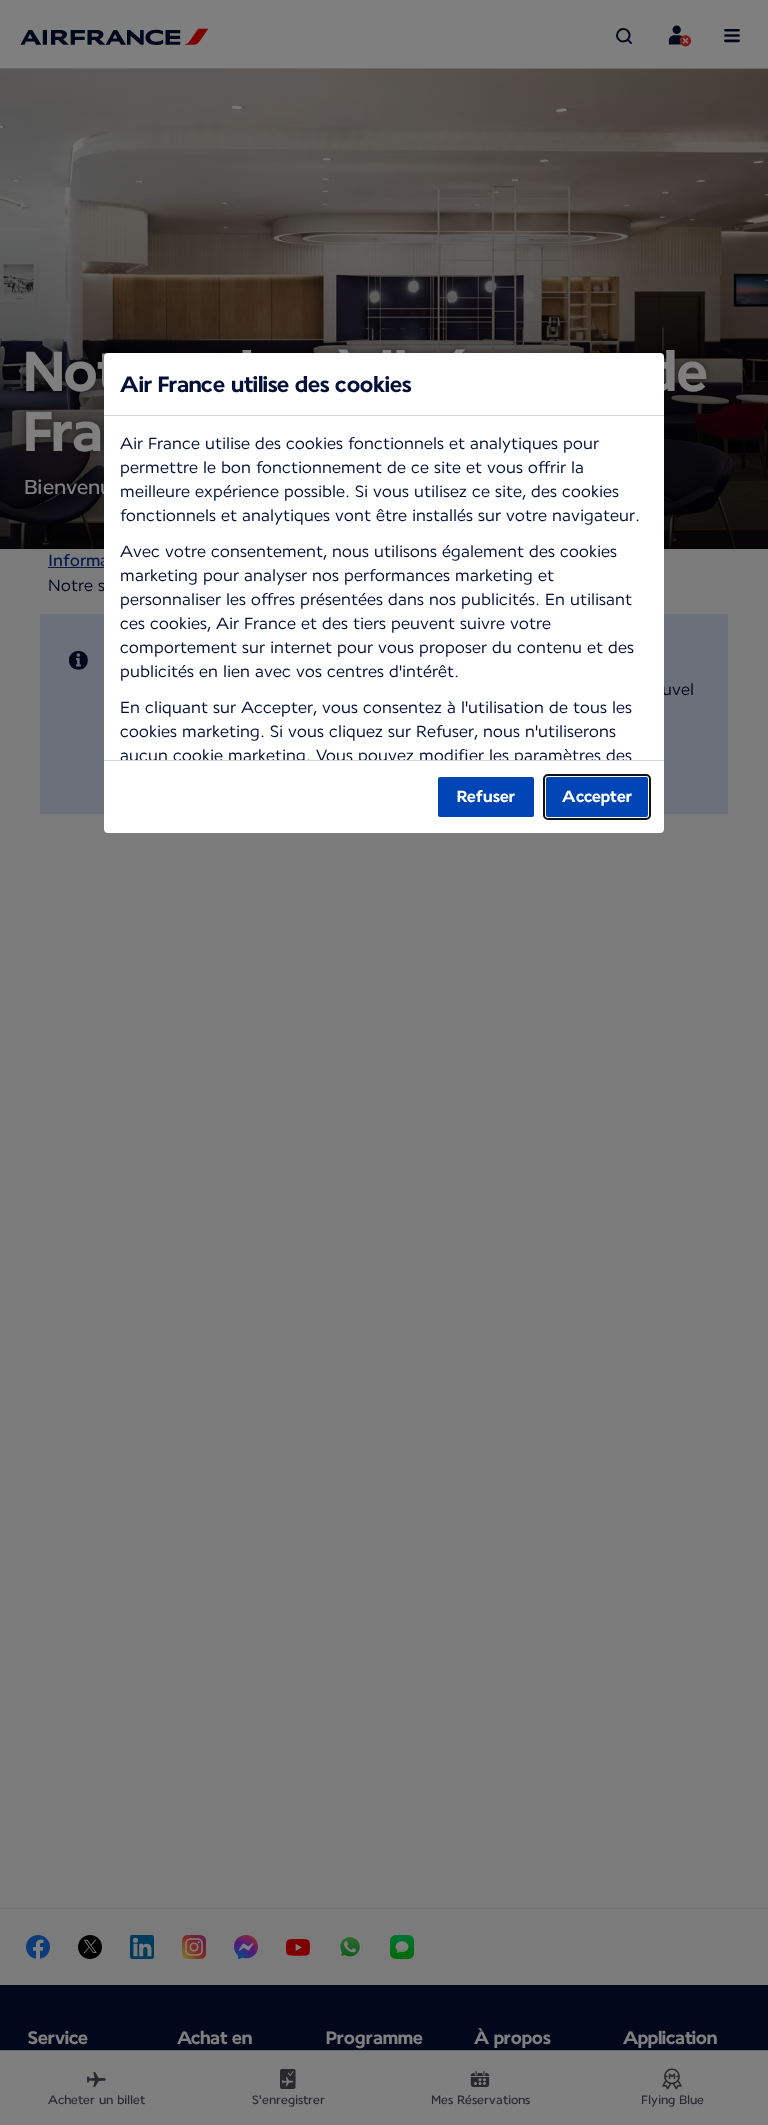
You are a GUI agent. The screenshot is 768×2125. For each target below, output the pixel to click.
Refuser (486, 796)
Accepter (597, 796)
